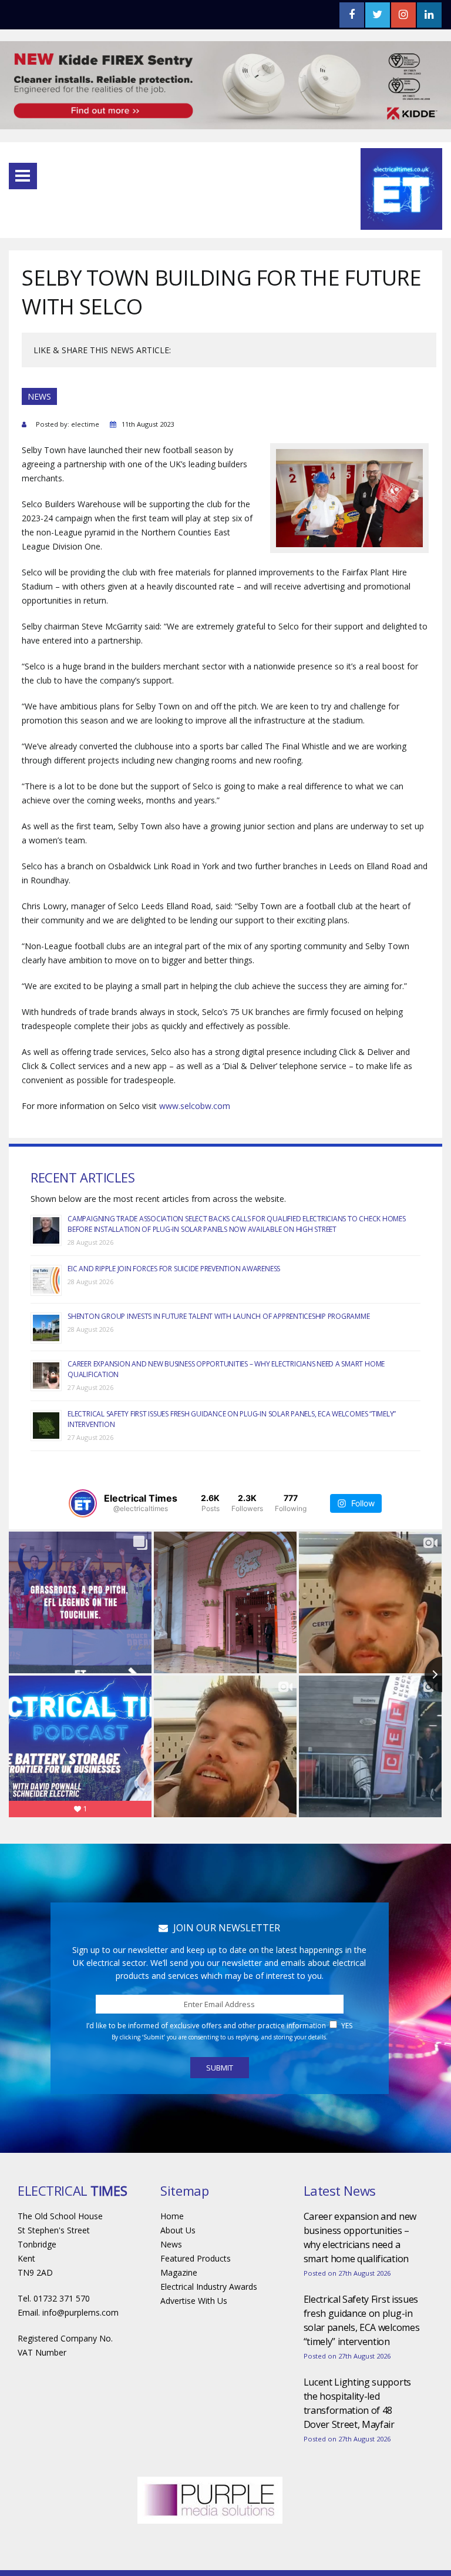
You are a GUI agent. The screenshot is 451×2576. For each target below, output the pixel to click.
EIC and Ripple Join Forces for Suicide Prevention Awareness (174, 1269)
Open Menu (23, 176)
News (171, 2244)
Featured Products (196, 2258)
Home (172, 2216)
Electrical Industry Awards (209, 2287)
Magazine (179, 2272)
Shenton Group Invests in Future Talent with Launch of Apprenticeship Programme (218, 1316)
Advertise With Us (194, 2301)
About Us (178, 2230)
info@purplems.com (80, 2312)
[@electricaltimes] (83, 1503)
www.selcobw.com (195, 1106)
